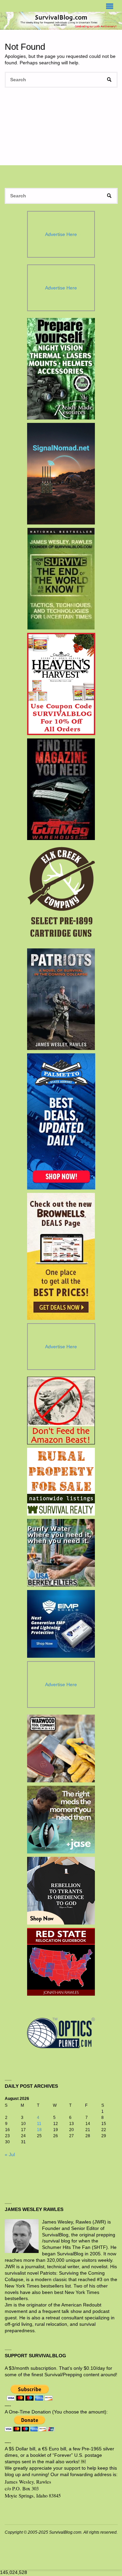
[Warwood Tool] (61, 1748)
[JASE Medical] (61, 1820)
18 (39, 2130)
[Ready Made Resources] (61, 369)
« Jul (10, 2155)
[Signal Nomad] (61, 474)
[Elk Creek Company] (61, 894)
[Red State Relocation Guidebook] (61, 1962)
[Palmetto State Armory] (61, 1121)
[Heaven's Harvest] (61, 684)
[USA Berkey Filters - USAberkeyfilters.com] (61, 1553)
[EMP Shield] (61, 1624)
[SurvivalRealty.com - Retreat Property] (61, 1482)
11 (39, 2124)
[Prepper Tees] (61, 1891)
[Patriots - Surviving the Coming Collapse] (61, 999)
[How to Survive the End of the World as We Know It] (61, 579)
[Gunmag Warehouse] (61, 789)
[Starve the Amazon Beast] (61, 1411)
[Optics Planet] (61, 2033)
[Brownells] (61, 1256)
